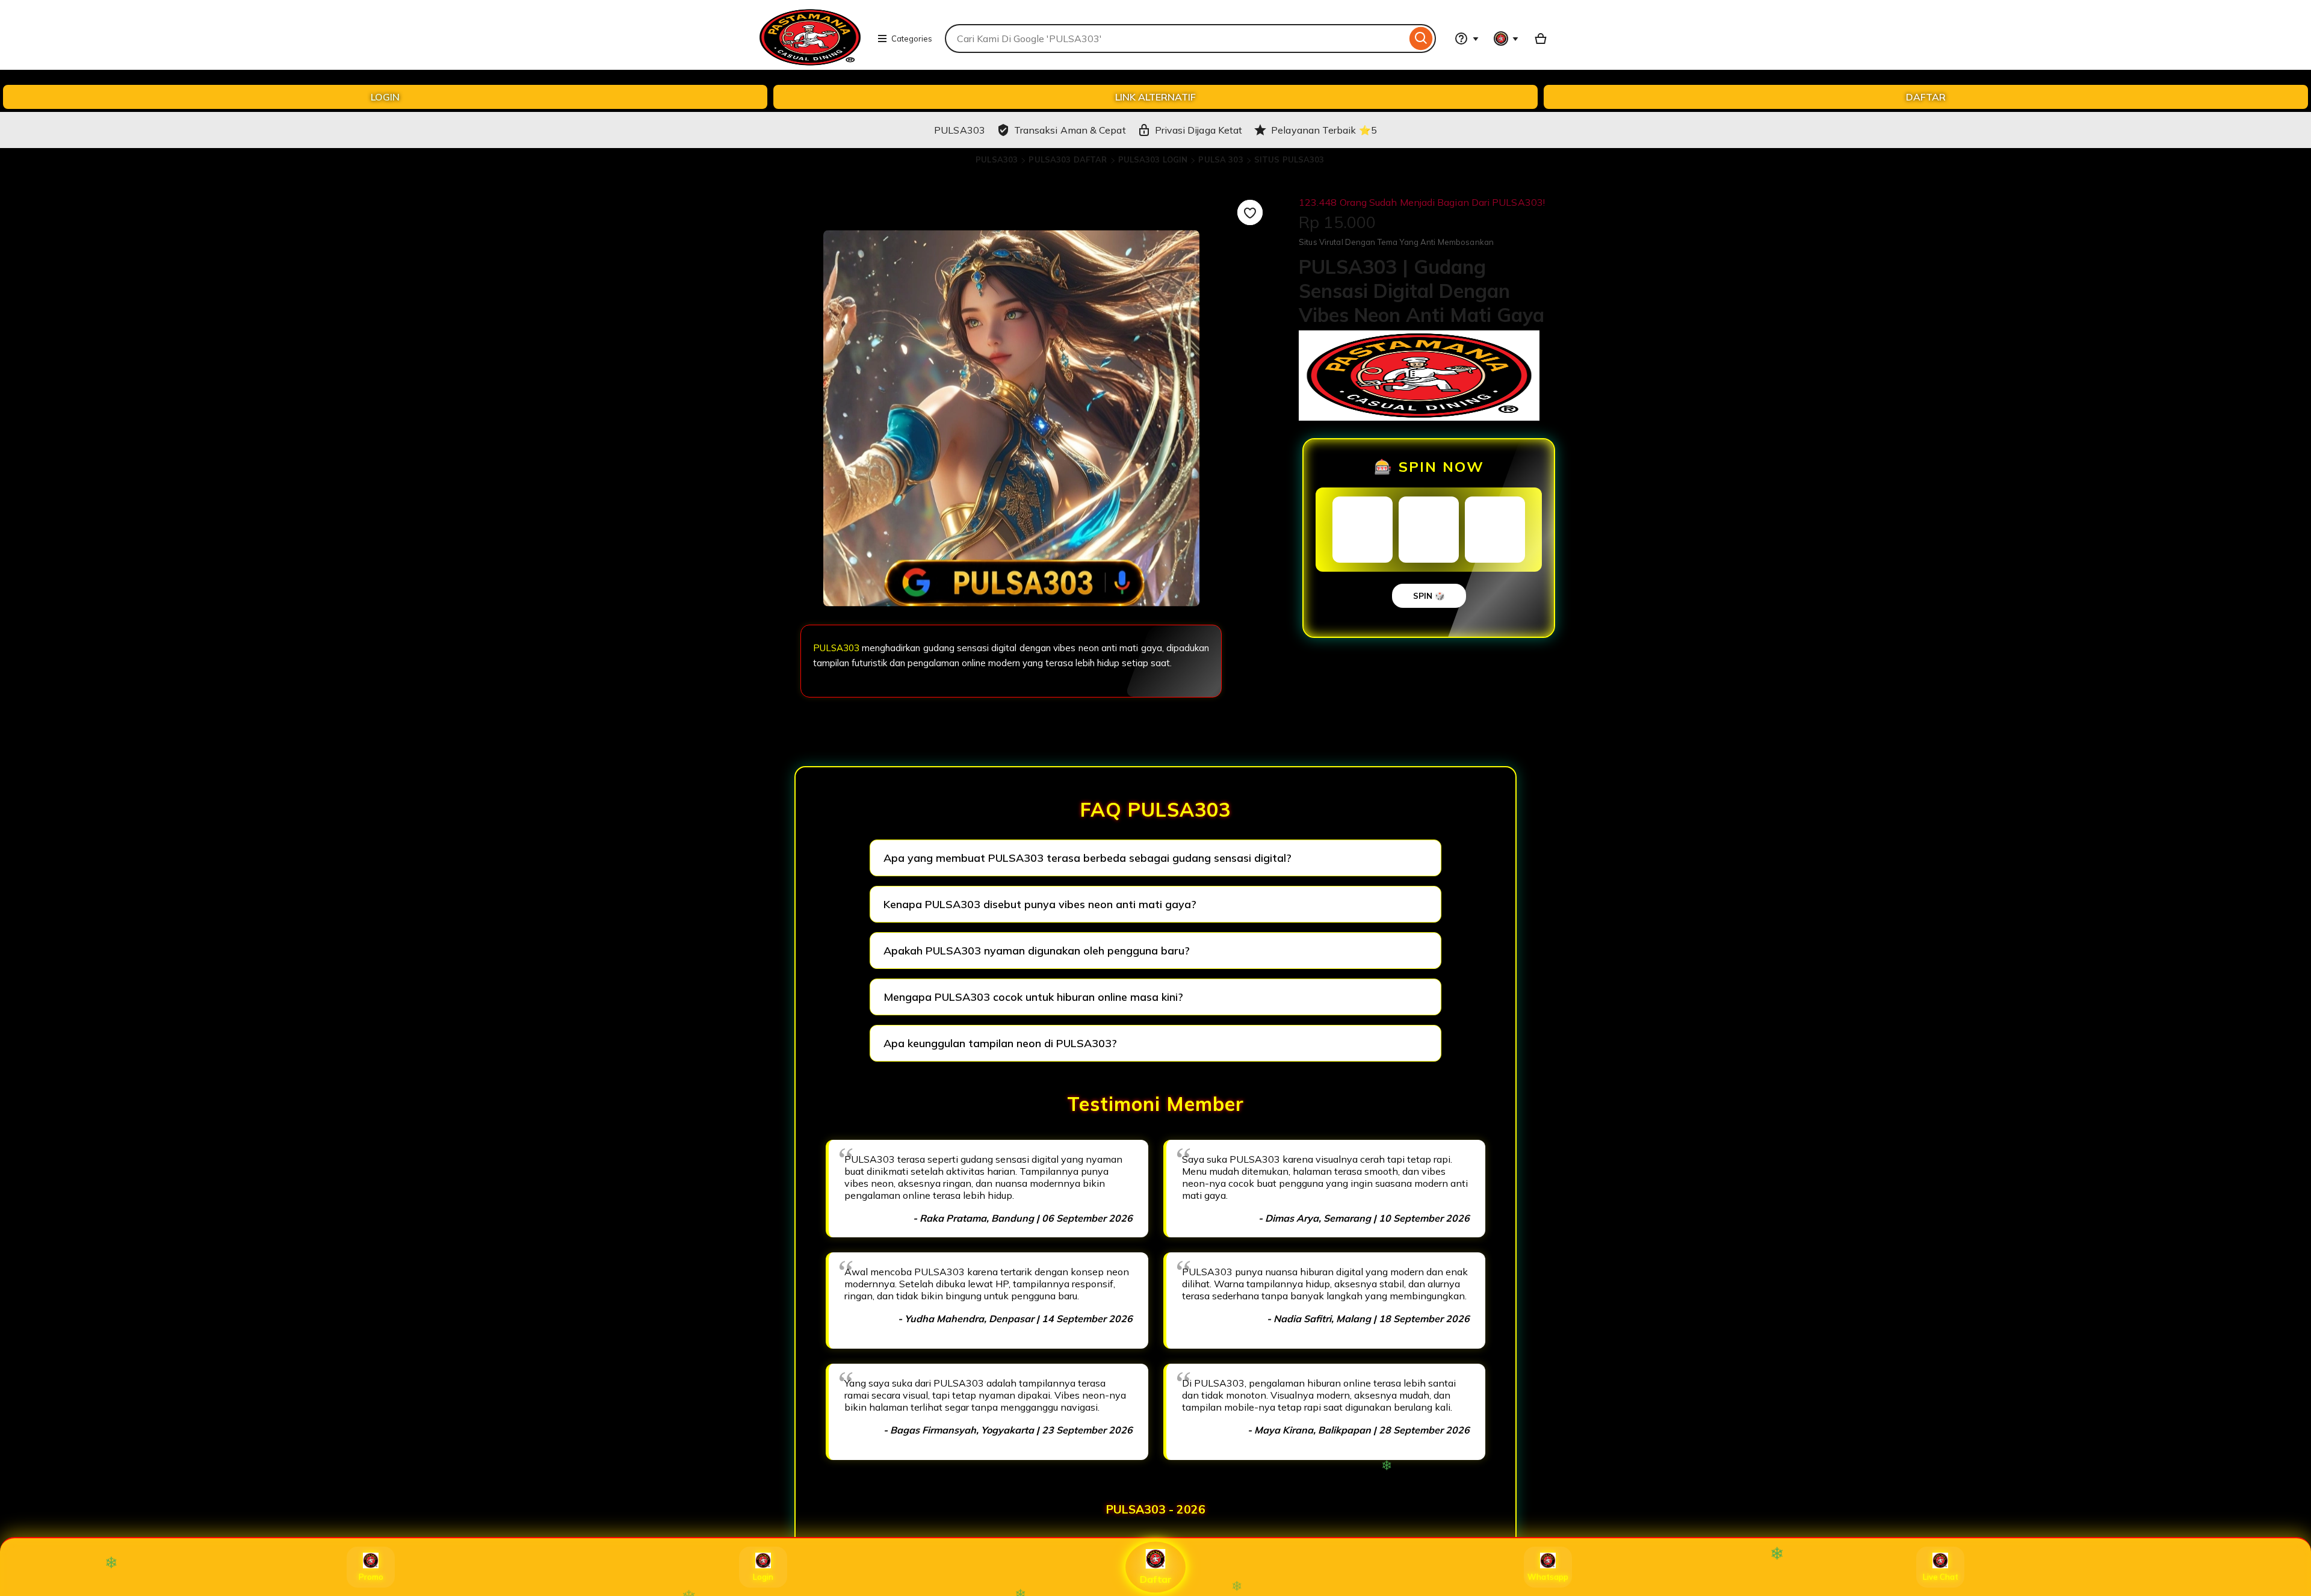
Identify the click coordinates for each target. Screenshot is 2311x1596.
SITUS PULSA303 (1289, 159)
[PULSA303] (810, 64)
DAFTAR (1926, 97)
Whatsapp (1548, 1577)
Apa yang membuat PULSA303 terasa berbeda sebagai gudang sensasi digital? (1087, 858)
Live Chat (1941, 1577)
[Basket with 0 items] (1541, 39)
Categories (912, 39)
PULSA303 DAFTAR (1068, 159)
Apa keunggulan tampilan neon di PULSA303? (1000, 1043)
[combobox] (1176, 39)
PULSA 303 (1220, 159)
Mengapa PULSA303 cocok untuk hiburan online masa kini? (1033, 997)
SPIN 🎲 (1429, 596)
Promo (371, 1577)
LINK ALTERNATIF (1155, 97)
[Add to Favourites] (1250, 212)
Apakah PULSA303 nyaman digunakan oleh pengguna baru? (1037, 951)
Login (763, 1577)
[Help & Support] (1467, 39)
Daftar (1156, 1579)
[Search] (1421, 39)
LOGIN (385, 97)
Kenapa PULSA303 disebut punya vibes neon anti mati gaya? (1040, 904)
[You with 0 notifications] (1506, 39)
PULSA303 (997, 159)
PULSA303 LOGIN (1153, 159)
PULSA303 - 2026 (1156, 1509)
